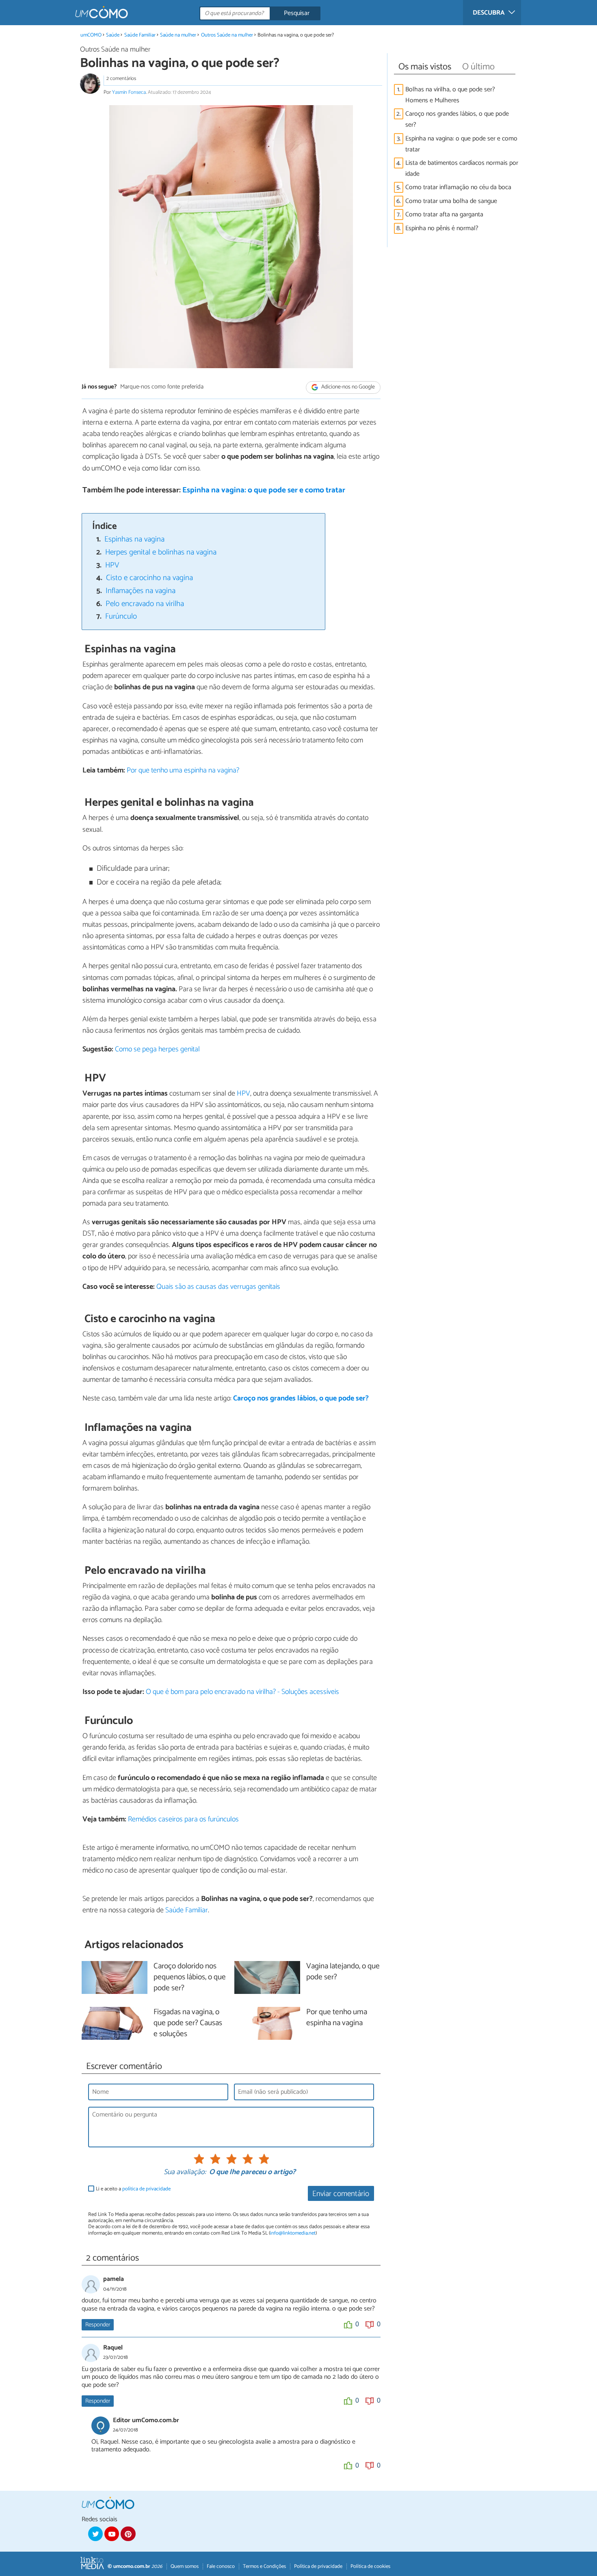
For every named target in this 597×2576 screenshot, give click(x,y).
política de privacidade (146, 2189)
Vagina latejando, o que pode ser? (343, 1972)
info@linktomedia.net (293, 2233)
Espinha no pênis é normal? (442, 228)
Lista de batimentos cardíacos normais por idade (462, 168)
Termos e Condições (264, 2566)
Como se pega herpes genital (157, 1049)
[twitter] (95, 2534)
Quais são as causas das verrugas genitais (218, 1287)
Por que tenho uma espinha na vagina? (183, 770)
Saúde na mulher (178, 35)
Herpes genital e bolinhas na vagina (161, 552)
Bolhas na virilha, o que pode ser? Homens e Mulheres (450, 95)
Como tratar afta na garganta (444, 215)
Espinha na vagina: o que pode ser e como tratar (264, 490)
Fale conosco (221, 2566)
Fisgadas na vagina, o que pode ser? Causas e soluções (188, 2023)
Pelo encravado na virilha (145, 604)
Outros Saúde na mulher (227, 35)
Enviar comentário (341, 2194)
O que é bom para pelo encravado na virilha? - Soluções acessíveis (242, 1692)
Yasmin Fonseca (129, 92)
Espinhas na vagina (134, 539)
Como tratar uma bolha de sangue (451, 201)
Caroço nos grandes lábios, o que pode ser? (457, 119)
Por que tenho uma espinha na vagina (337, 2018)
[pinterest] (128, 2534)
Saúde (113, 35)
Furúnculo (121, 616)
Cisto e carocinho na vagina (149, 578)
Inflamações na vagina (141, 591)
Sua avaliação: (185, 2173)
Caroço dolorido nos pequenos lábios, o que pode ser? (190, 1977)
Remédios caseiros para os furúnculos (183, 1819)
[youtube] (112, 2534)
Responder (98, 2325)
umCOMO (91, 35)
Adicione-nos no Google (347, 387)
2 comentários (121, 79)
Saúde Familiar (140, 35)
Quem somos (185, 2566)
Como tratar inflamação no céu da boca (458, 187)
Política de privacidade (318, 2566)
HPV (112, 565)
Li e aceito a (133, 2189)
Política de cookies (370, 2566)
